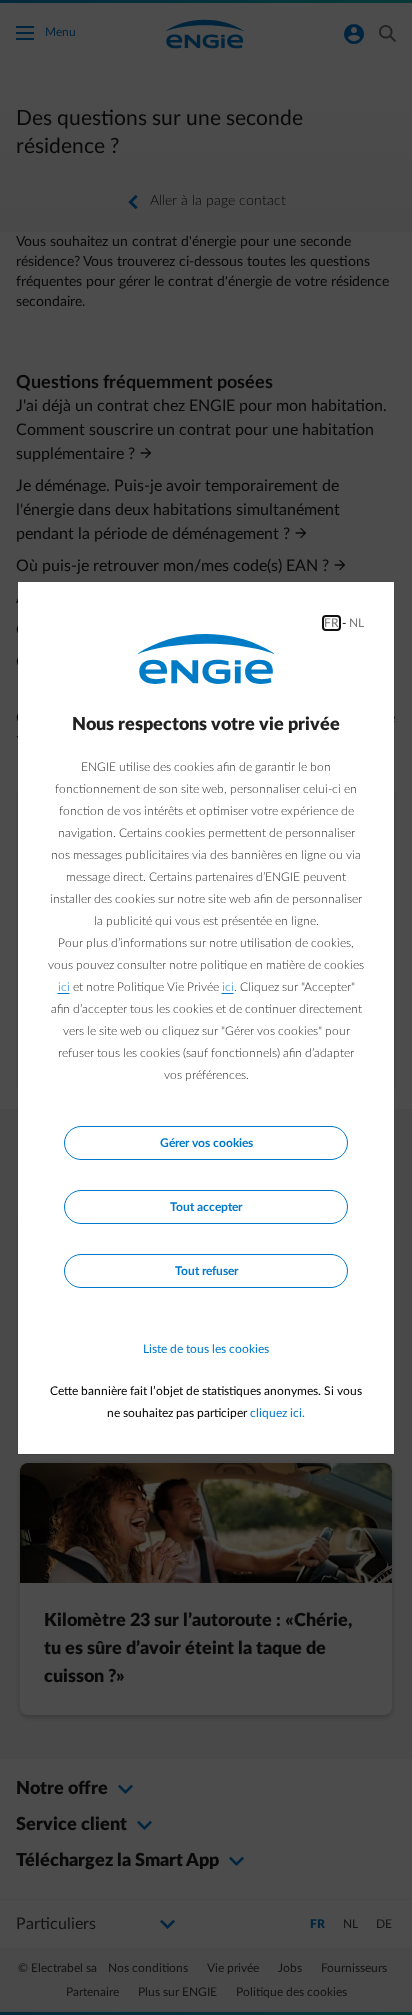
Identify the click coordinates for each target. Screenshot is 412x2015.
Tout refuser (206, 1271)
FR (331, 623)
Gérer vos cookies (206, 1143)
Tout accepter (206, 1207)
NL (356, 623)
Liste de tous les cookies (206, 1349)
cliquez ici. (277, 1413)
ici (64, 987)
